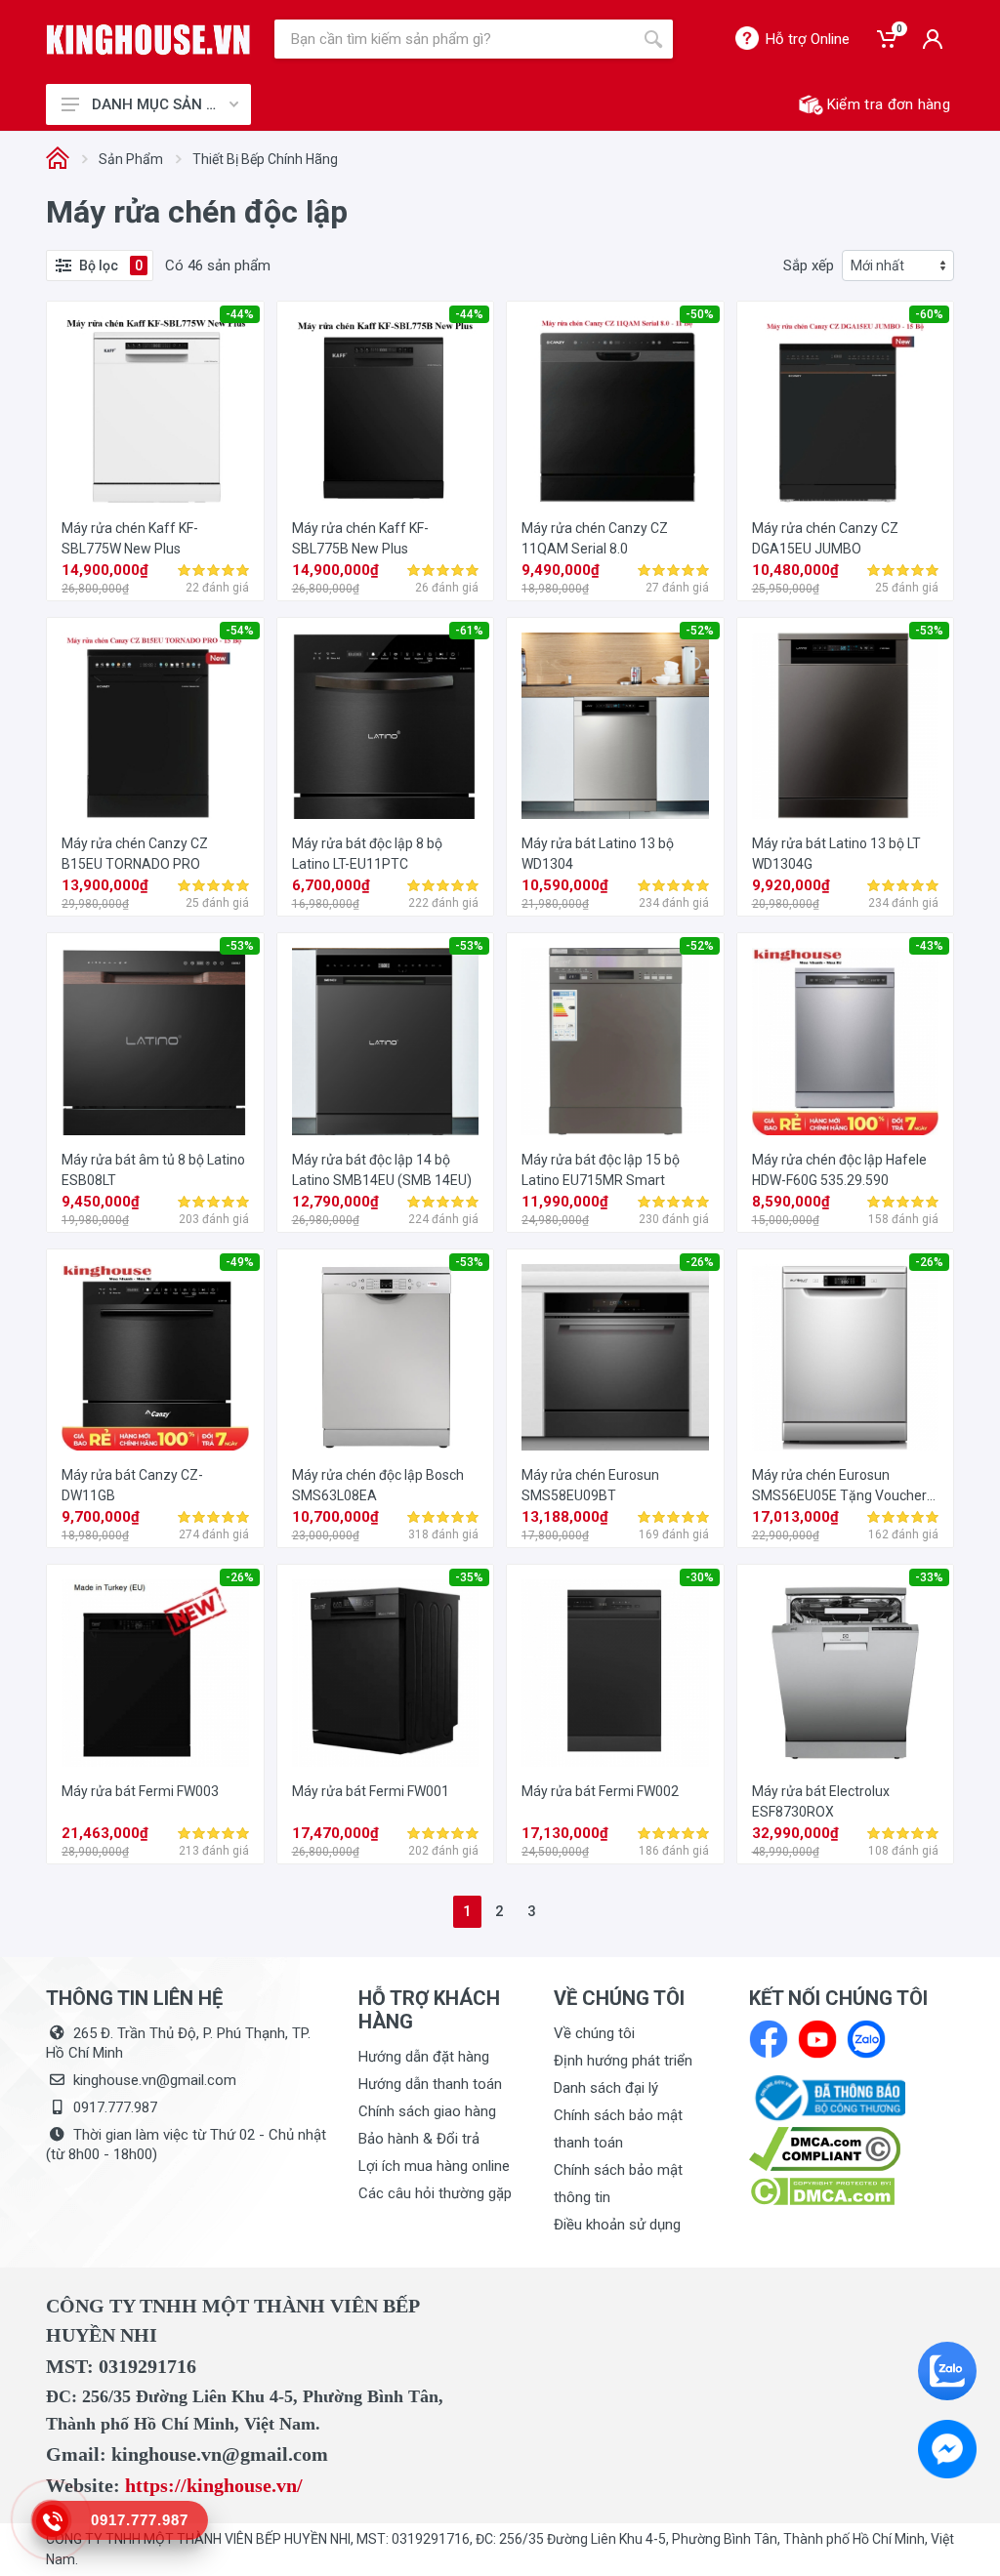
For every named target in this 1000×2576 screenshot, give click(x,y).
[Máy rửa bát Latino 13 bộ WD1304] (615, 726)
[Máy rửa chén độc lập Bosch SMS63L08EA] (386, 1358)
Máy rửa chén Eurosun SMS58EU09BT (590, 1485)
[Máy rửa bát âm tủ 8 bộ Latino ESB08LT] (155, 1042)
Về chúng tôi (594, 2033)
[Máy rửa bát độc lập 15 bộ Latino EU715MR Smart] (615, 1042)
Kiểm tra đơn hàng (889, 104)
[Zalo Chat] (947, 2371)
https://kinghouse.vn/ (214, 2485)
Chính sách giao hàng (427, 2111)
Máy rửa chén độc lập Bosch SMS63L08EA (378, 1485)
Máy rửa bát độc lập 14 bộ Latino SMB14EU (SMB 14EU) (382, 1170)
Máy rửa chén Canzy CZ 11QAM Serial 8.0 (595, 538)
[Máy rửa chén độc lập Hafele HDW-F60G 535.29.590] (846, 1042)
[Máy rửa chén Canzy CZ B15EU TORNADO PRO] (155, 726)
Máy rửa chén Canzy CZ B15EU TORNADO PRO (135, 854)
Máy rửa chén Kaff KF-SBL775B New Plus (360, 538)
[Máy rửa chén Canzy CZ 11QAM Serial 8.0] (615, 410)
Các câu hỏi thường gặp (435, 2193)
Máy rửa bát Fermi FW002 (600, 1791)
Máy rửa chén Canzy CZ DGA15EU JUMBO (825, 538)
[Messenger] (947, 2449)
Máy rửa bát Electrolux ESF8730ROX (821, 1801)
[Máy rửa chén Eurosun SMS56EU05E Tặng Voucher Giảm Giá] (846, 1358)
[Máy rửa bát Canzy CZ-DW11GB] (155, 1358)
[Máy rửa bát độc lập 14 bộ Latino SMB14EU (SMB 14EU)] (386, 1042)
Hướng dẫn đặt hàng (424, 2057)
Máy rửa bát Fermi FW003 (140, 1791)
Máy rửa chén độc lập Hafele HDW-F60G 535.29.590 (839, 1170)
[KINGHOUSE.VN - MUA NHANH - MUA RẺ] (148, 40)
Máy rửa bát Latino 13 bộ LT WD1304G (836, 854)
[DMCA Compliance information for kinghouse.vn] (852, 2149)
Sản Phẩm (131, 159)
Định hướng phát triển (623, 2061)
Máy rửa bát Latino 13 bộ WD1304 (598, 854)
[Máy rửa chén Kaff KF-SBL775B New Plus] (386, 410)
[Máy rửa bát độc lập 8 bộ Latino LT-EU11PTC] (386, 726)
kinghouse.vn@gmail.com (155, 2080)
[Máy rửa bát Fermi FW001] (386, 1673)
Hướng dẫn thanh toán (430, 2084)
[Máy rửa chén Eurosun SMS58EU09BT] (615, 1358)
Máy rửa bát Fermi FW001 (371, 1791)
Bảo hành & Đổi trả (419, 2139)
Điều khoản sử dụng (617, 2225)
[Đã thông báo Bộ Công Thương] (827, 2097)
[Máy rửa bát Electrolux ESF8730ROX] (846, 1673)
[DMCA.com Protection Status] (822, 2190)
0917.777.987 (115, 2107)
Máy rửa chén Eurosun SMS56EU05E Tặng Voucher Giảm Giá (839, 1487)
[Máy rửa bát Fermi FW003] (155, 1673)
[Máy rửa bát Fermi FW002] (615, 1673)
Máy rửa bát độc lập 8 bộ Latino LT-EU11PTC (367, 854)
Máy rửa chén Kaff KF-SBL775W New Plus (130, 538)
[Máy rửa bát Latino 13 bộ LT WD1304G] (846, 726)
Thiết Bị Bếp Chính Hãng (265, 159)
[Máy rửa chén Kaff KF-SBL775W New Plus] (155, 410)
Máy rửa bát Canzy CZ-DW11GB (132, 1485)
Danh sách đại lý (606, 2088)
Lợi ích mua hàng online (434, 2166)
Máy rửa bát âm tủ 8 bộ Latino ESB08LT (153, 1170)
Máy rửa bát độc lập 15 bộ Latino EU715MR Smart (601, 1170)
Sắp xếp (809, 266)
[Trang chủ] (58, 160)
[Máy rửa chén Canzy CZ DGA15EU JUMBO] (846, 410)
